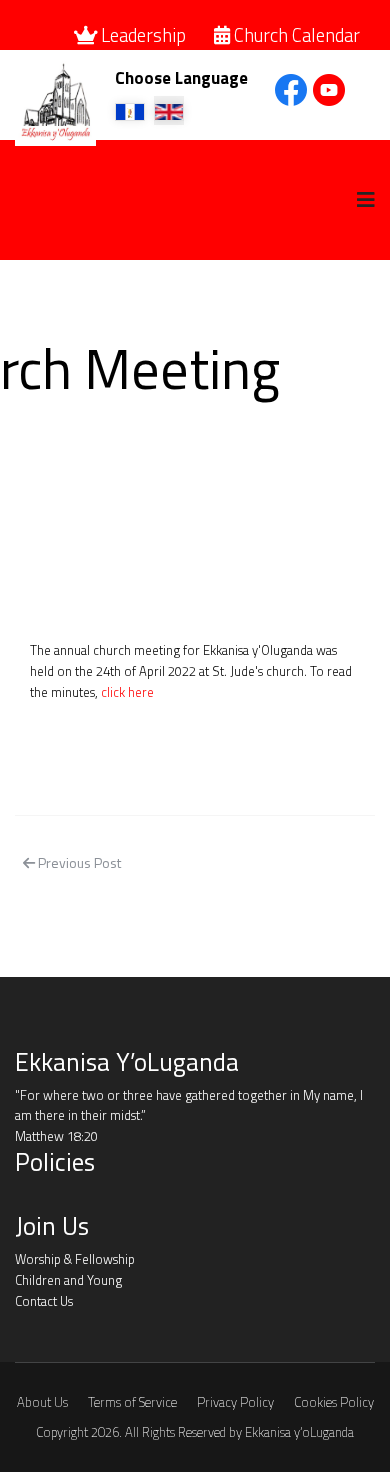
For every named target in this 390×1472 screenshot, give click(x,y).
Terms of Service (132, 1402)
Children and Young (68, 1280)
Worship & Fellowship (75, 1259)
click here (127, 692)
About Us (42, 1402)
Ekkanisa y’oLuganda (299, 1432)
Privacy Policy (235, 1402)
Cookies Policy (334, 1402)
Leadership (143, 35)
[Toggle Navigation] (28, 1198)
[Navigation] (366, 200)
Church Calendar (295, 35)
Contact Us (44, 1301)
